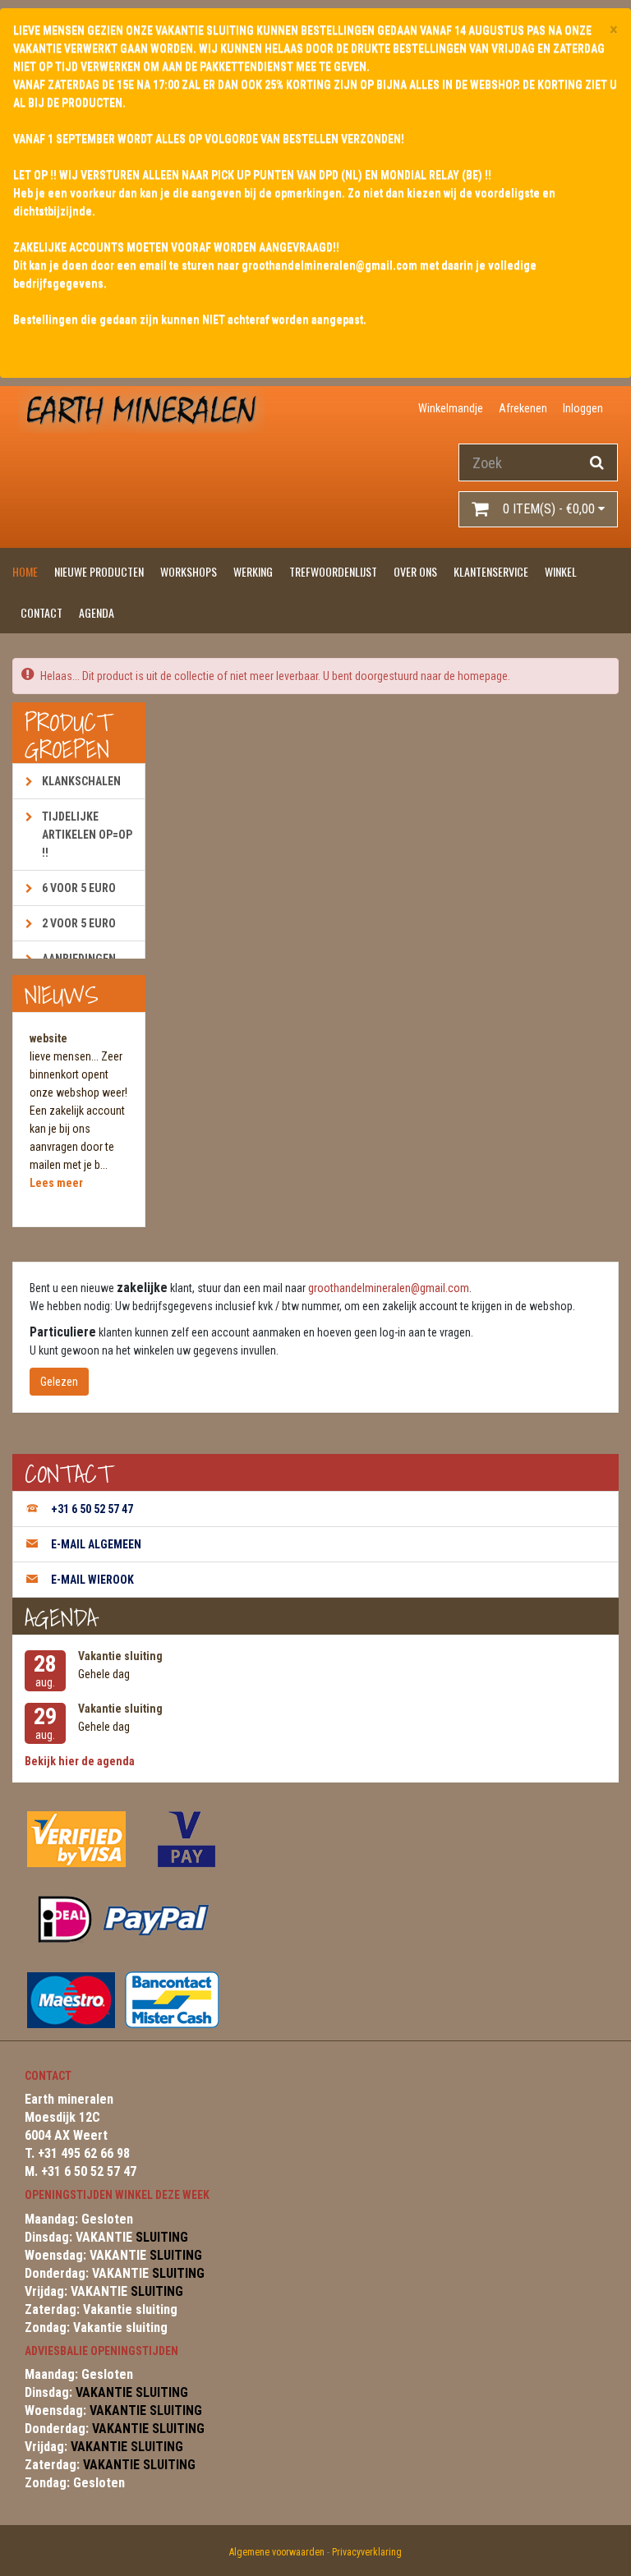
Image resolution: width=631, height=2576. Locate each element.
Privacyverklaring (367, 2552)
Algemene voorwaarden (277, 2552)
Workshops (189, 571)
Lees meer (56, 1183)
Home (25, 571)
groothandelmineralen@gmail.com (389, 1288)
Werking (253, 571)
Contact (41, 612)
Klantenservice (491, 571)
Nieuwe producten (99, 571)
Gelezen (59, 1382)
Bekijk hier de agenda (80, 1761)
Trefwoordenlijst (333, 571)
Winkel (561, 571)
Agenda (97, 612)
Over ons (415, 571)
